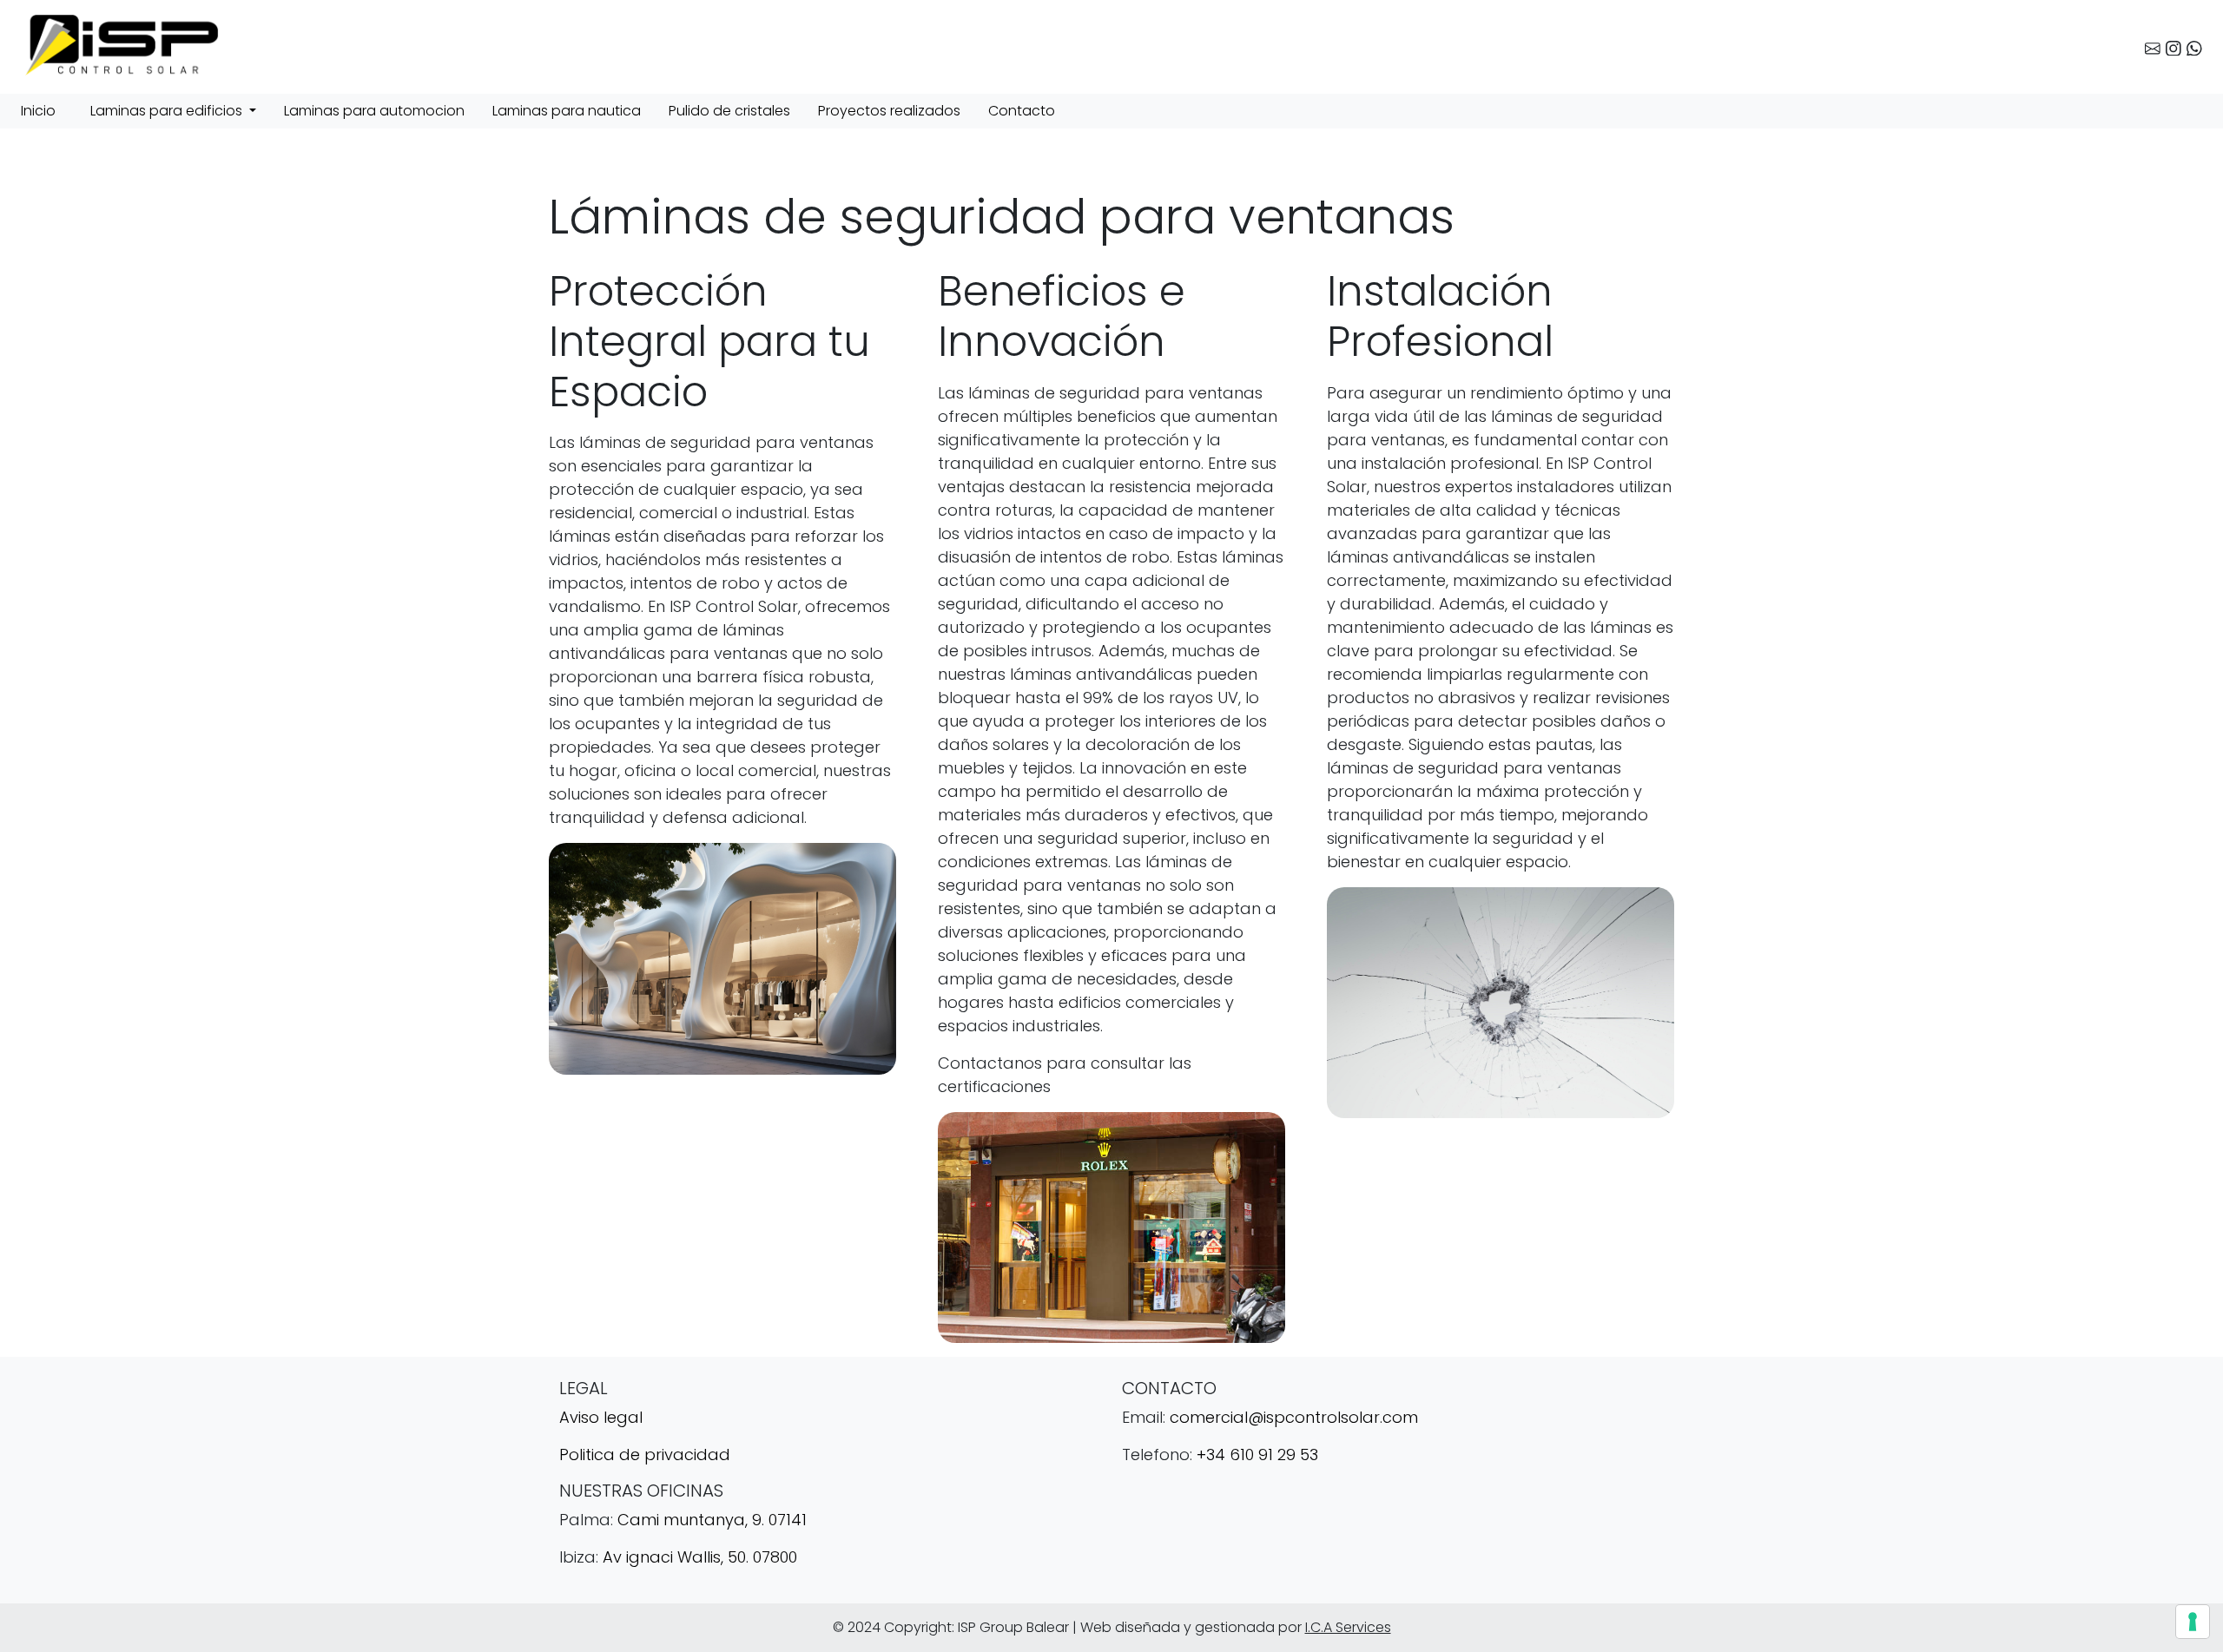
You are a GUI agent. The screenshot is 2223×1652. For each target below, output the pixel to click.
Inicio (38, 111)
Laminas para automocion (374, 111)
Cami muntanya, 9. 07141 (712, 1520)
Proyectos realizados (889, 111)
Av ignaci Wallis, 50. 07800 (700, 1557)
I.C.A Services (1348, 1627)
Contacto (1022, 111)
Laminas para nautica (567, 111)
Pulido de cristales (729, 111)
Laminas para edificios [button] (168, 111)
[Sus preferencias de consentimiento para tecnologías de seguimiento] (2193, 1622)
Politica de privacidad (645, 1455)
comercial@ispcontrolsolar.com (1294, 1417)
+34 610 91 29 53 (1257, 1455)
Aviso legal (601, 1417)
